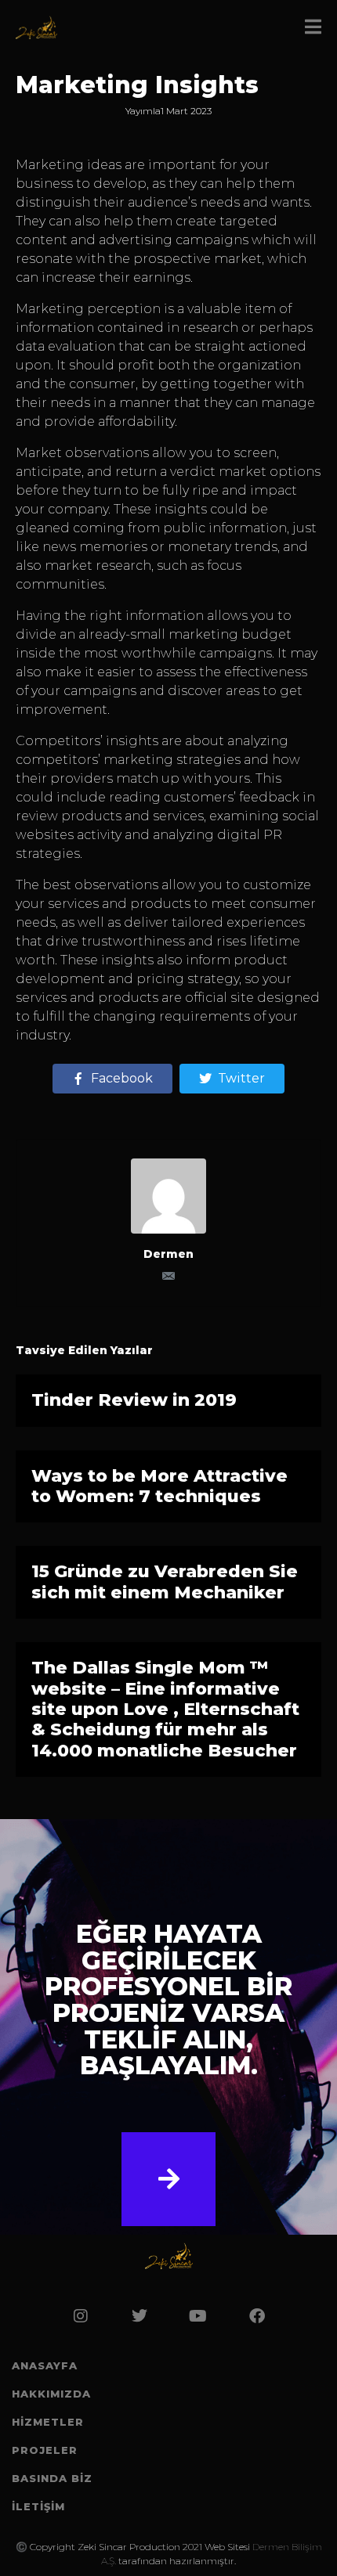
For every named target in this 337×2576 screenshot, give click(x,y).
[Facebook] (257, 2316)
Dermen (168, 1254)
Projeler (45, 2450)
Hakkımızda (51, 2394)
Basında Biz (52, 2478)
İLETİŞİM (38, 2506)
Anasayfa (45, 2365)
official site (219, 998)
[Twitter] (140, 2316)
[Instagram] (81, 2316)
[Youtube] (198, 2316)
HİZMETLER (48, 2422)
